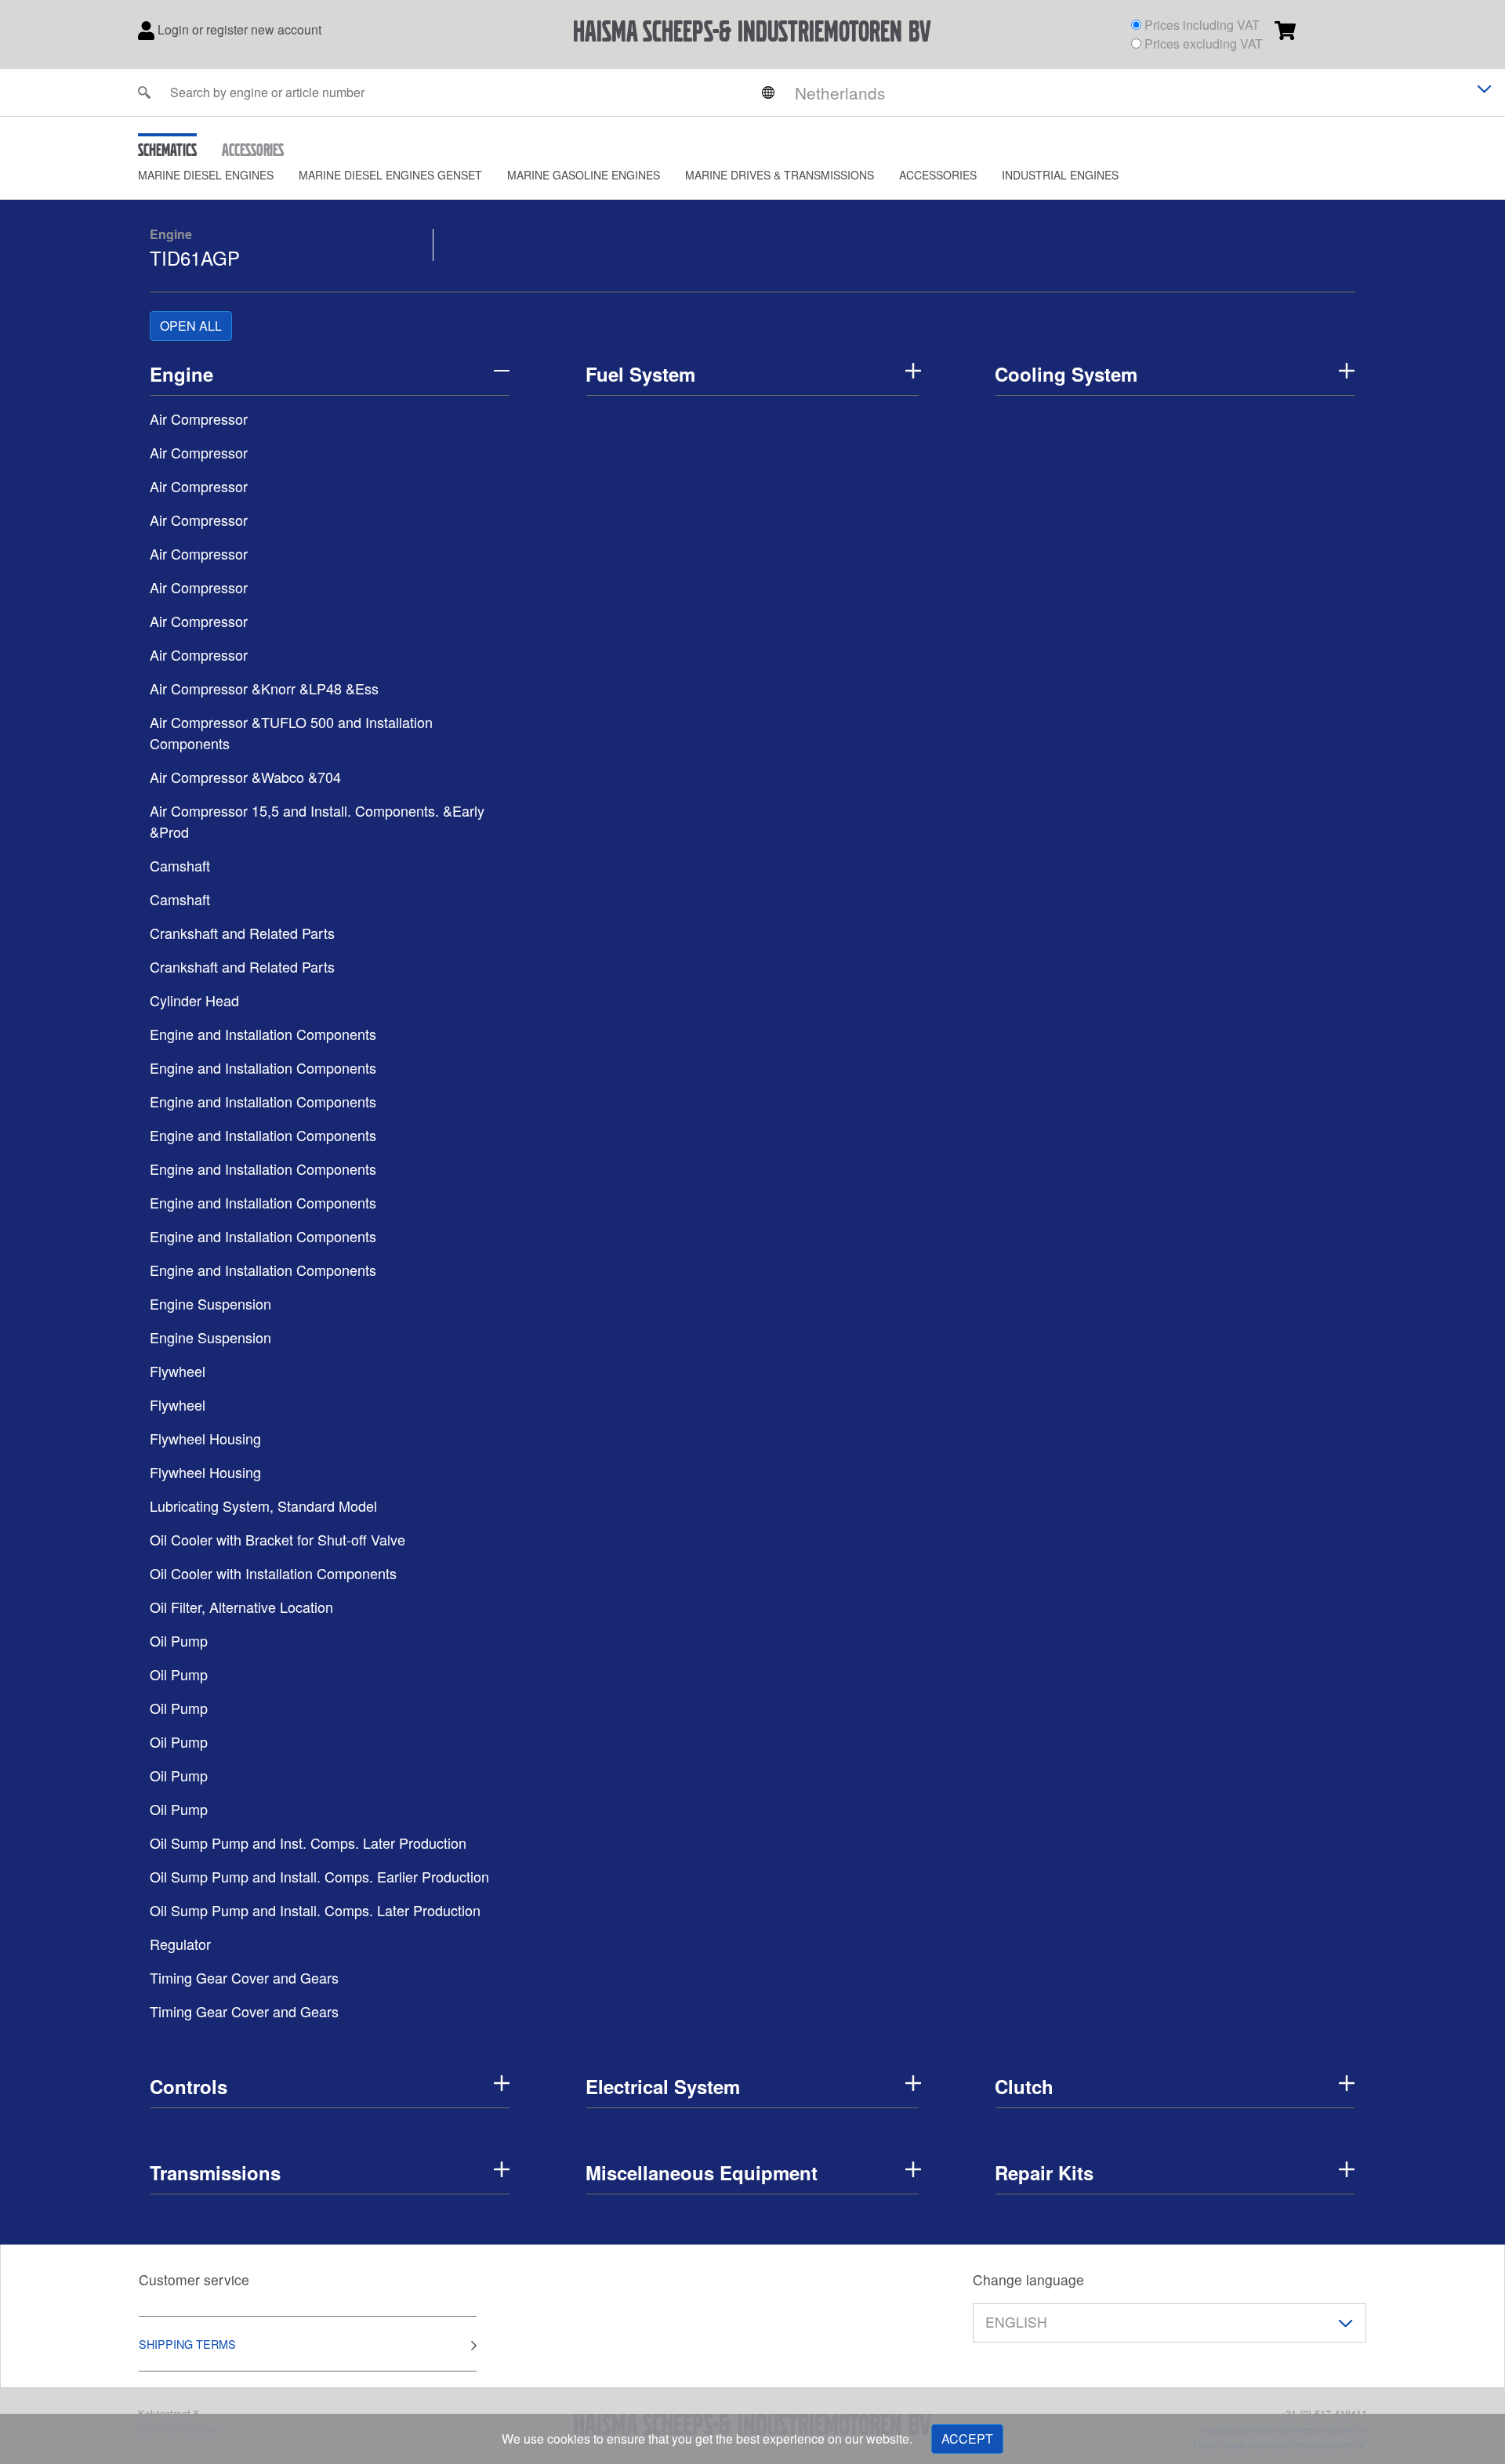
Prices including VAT (1202, 25)
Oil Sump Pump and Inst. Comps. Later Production (308, 1843)
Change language (1028, 2279)
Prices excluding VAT (1204, 43)
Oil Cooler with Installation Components (273, 1573)
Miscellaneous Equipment (702, 2172)
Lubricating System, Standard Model (263, 1506)
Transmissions (215, 2172)
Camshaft (180, 865)
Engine (171, 234)
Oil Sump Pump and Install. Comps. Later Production (315, 1910)
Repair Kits (1044, 2172)
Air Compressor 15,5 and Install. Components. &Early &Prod (317, 821)
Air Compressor (199, 419)
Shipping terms (187, 2344)
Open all (191, 326)
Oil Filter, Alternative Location (241, 1607)
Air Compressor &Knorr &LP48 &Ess (264, 688)
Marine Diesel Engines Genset (390, 175)
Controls (189, 2086)
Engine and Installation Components (263, 1034)
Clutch (1024, 2086)
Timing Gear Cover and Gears (244, 1977)
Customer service (194, 2279)
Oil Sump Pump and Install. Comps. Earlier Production (319, 1876)
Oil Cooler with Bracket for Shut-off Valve (277, 1539)
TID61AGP (195, 257)
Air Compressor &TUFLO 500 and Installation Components (291, 732)
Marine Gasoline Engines (584, 175)
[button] (218, 175)
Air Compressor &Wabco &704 (245, 777)
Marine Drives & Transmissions (780, 175)
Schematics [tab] (167, 150)
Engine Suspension (210, 1303)
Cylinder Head (194, 1000)
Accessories (938, 175)
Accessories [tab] (253, 150)
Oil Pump (179, 1640)
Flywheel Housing (205, 1438)
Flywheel (178, 1371)
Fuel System (640, 374)
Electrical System (663, 2086)
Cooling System (1066, 374)
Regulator (180, 1944)
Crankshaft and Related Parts (242, 933)
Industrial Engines (1060, 175)
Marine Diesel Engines (206, 175)
